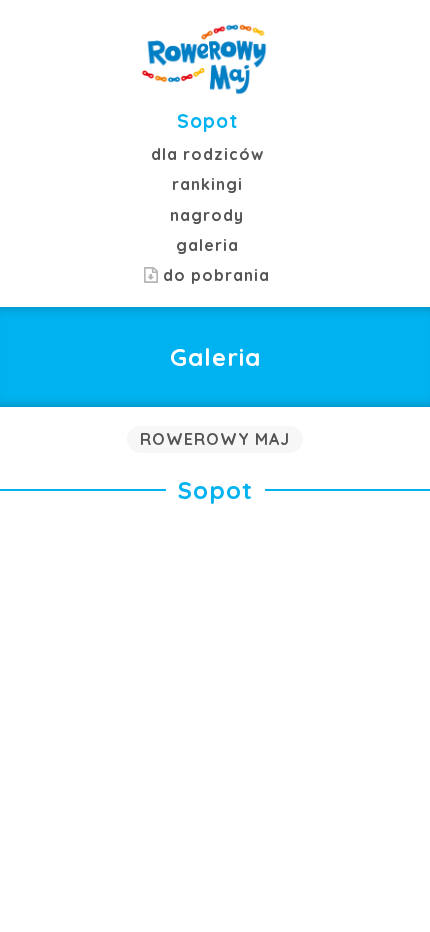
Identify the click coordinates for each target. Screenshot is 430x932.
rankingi (207, 184)
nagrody (207, 215)
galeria (207, 245)
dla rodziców (207, 154)
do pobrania (214, 275)
